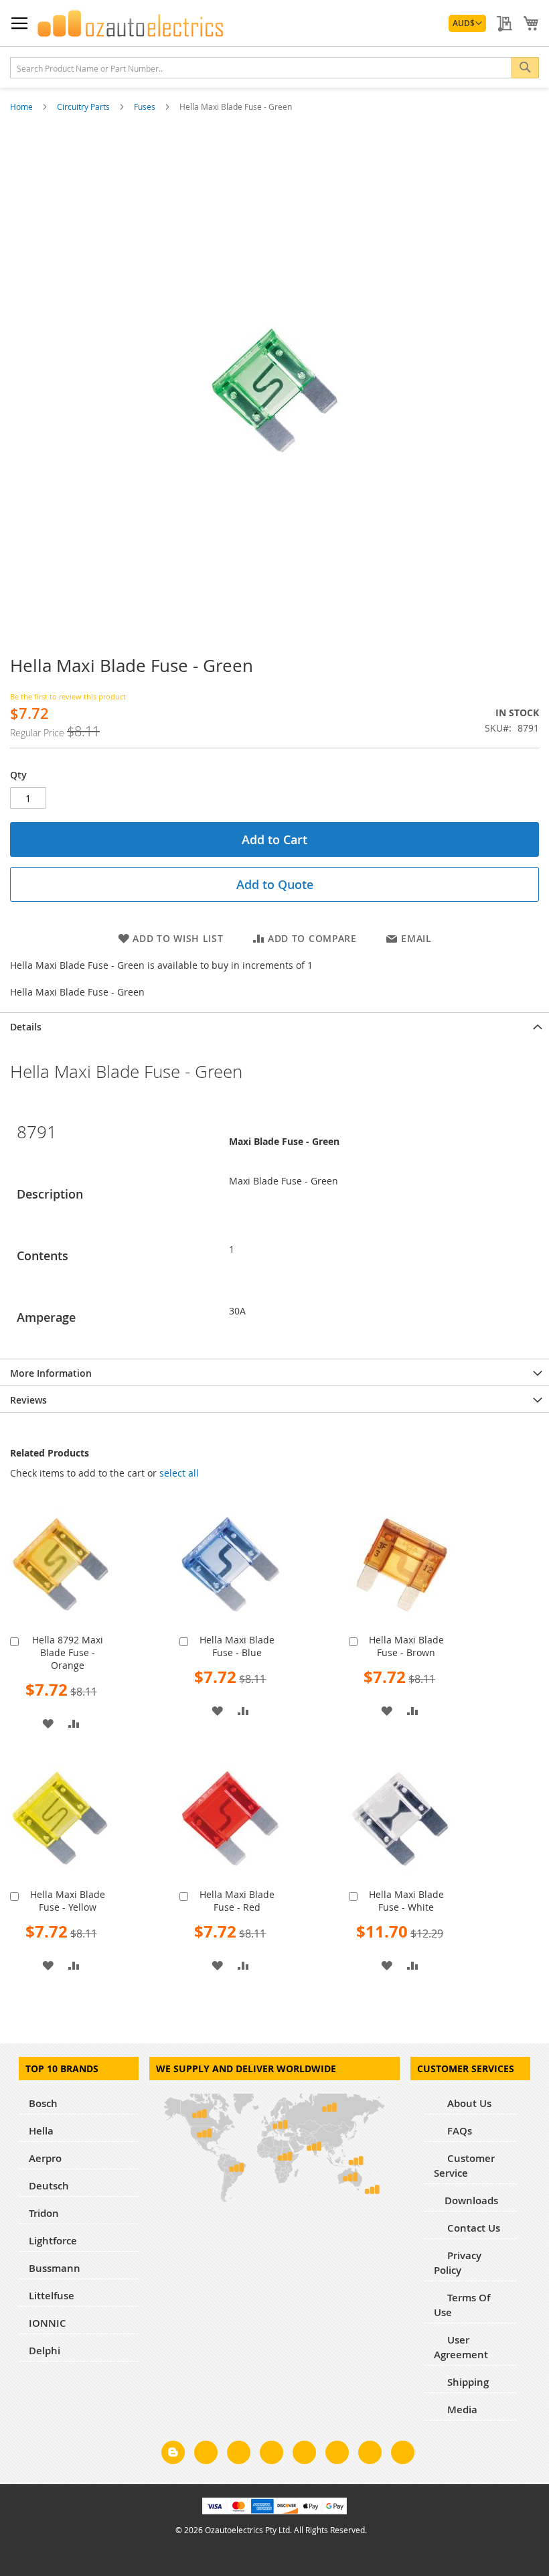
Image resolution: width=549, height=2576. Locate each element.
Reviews (28, 1400)
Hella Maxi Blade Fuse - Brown (406, 1646)
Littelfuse (52, 2296)
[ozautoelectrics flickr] (337, 2455)
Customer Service (464, 2166)
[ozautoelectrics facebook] (206, 2455)
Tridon (44, 2213)
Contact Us (472, 2228)
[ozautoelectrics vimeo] (403, 2455)
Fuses (146, 107)
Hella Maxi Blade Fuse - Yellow (68, 1901)
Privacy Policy (458, 2263)
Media (461, 2410)
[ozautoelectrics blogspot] (173, 2452)
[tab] (274, 1026)
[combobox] (274, 68)
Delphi (45, 2351)
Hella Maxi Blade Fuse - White (406, 1901)
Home (22, 107)
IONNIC (48, 2323)
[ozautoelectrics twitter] (271, 2455)
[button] (467, 23)
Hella (41, 2131)
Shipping (467, 2382)
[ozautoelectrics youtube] (370, 2455)
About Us (468, 2103)
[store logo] (131, 23)
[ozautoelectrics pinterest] (304, 2455)
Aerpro (45, 2158)
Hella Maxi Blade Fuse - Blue (237, 1646)
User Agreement (461, 2347)
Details (26, 1027)
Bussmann (55, 2268)
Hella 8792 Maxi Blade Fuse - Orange (68, 1652)
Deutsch (49, 2186)
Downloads (471, 2200)
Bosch (43, 2103)
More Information (51, 1373)
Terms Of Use (462, 2305)
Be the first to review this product (68, 696)
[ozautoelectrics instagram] (239, 2455)
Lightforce (53, 2241)
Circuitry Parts (84, 107)
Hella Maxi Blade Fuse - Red (237, 1901)
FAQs (458, 2131)
